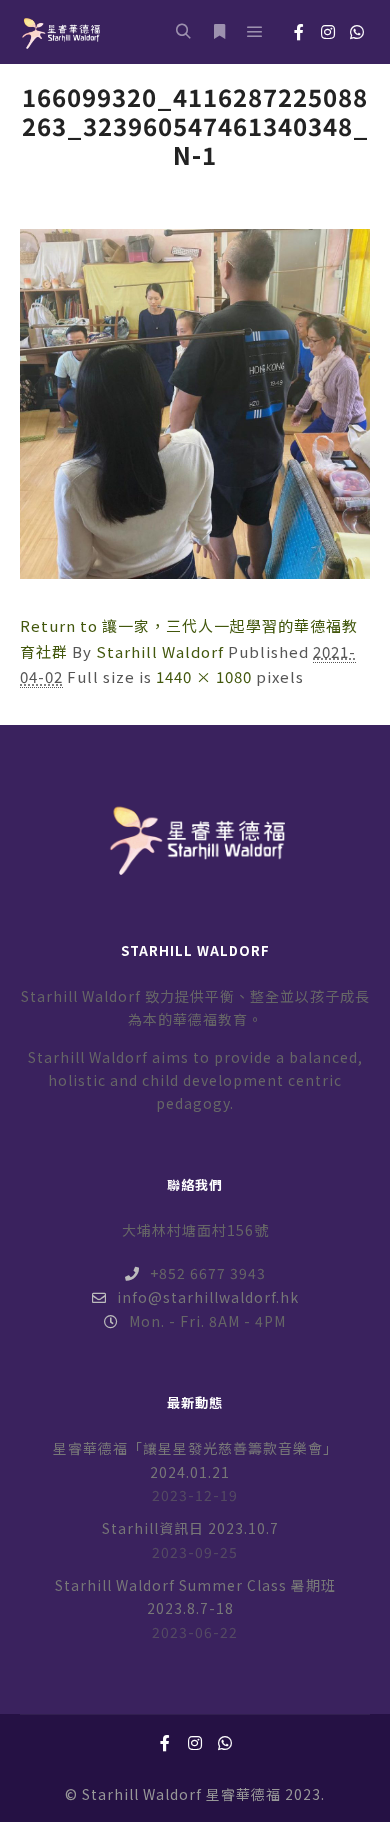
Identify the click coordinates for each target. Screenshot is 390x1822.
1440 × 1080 (204, 676)
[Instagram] (328, 32)
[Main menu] (255, 32)
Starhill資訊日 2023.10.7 (190, 1528)
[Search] (183, 32)
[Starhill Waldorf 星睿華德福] (60, 32)
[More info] (219, 32)
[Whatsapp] (357, 32)
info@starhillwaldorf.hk (208, 1297)
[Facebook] (299, 32)
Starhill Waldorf (160, 651)
